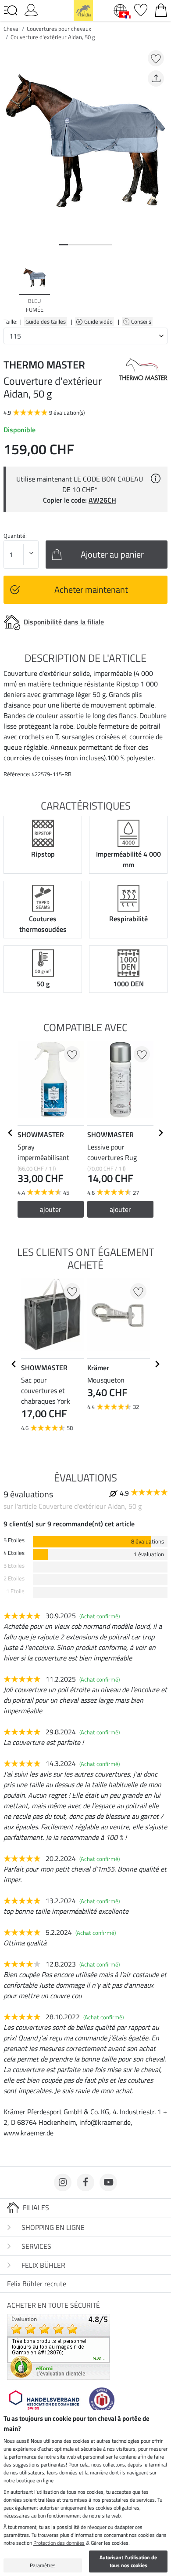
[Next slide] (160, 289)
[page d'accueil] (83, 10)
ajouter (51, 1209)
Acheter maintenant (91, 589)
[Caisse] (161, 9)
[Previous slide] (11, 289)
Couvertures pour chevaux (59, 29)
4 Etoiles (14, 1553)
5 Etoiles (14, 1540)
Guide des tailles (46, 321)
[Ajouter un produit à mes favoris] (156, 58)
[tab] (64, 245)
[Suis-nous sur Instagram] (63, 2182)
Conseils (142, 321)
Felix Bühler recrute (37, 2284)
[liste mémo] (141, 9)
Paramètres (43, 2565)
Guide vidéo (99, 321)
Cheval (12, 29)
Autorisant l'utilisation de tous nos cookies (128, 2561)
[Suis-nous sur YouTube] (108, 2182)
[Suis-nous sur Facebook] (85, 2182)
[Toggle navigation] (11, 11)
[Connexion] (31, 9)
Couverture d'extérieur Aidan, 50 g (53, 37)
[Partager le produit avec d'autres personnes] (156, 78)
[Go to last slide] (11, 1133)
